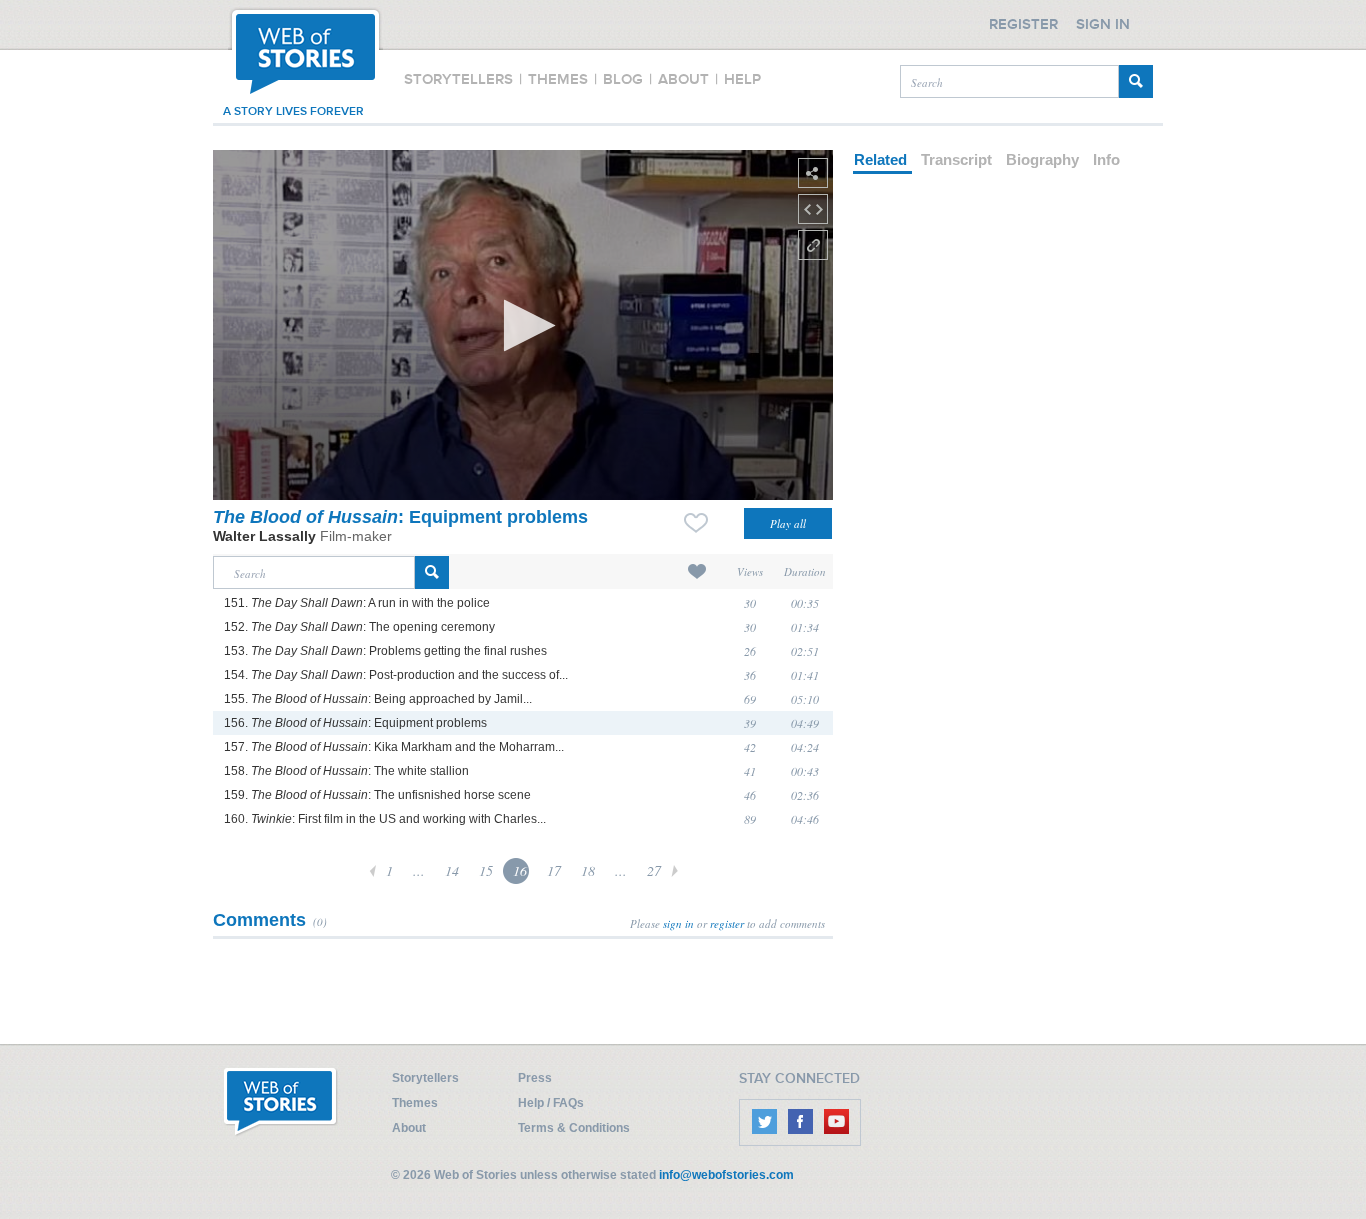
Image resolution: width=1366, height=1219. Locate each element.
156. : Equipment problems (355, 723)
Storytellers (425, 1078)
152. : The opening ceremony (359, 627)
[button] (523, 325)
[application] (523, 325)
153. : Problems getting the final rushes (385, 651)
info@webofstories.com (726, 1175)
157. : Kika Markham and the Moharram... (394, 747)
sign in (678, 923)
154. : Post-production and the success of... (396, 675)
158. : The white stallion (346, 771)
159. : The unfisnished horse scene (377, 795)
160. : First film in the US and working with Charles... (385, 819)
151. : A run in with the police (357, 603)
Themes (415, 1103)
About (409, 1128)
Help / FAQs (551, 1103)
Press (535, 1078)
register (727, 923)
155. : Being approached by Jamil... (378, 699)
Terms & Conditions (574, 1128)
